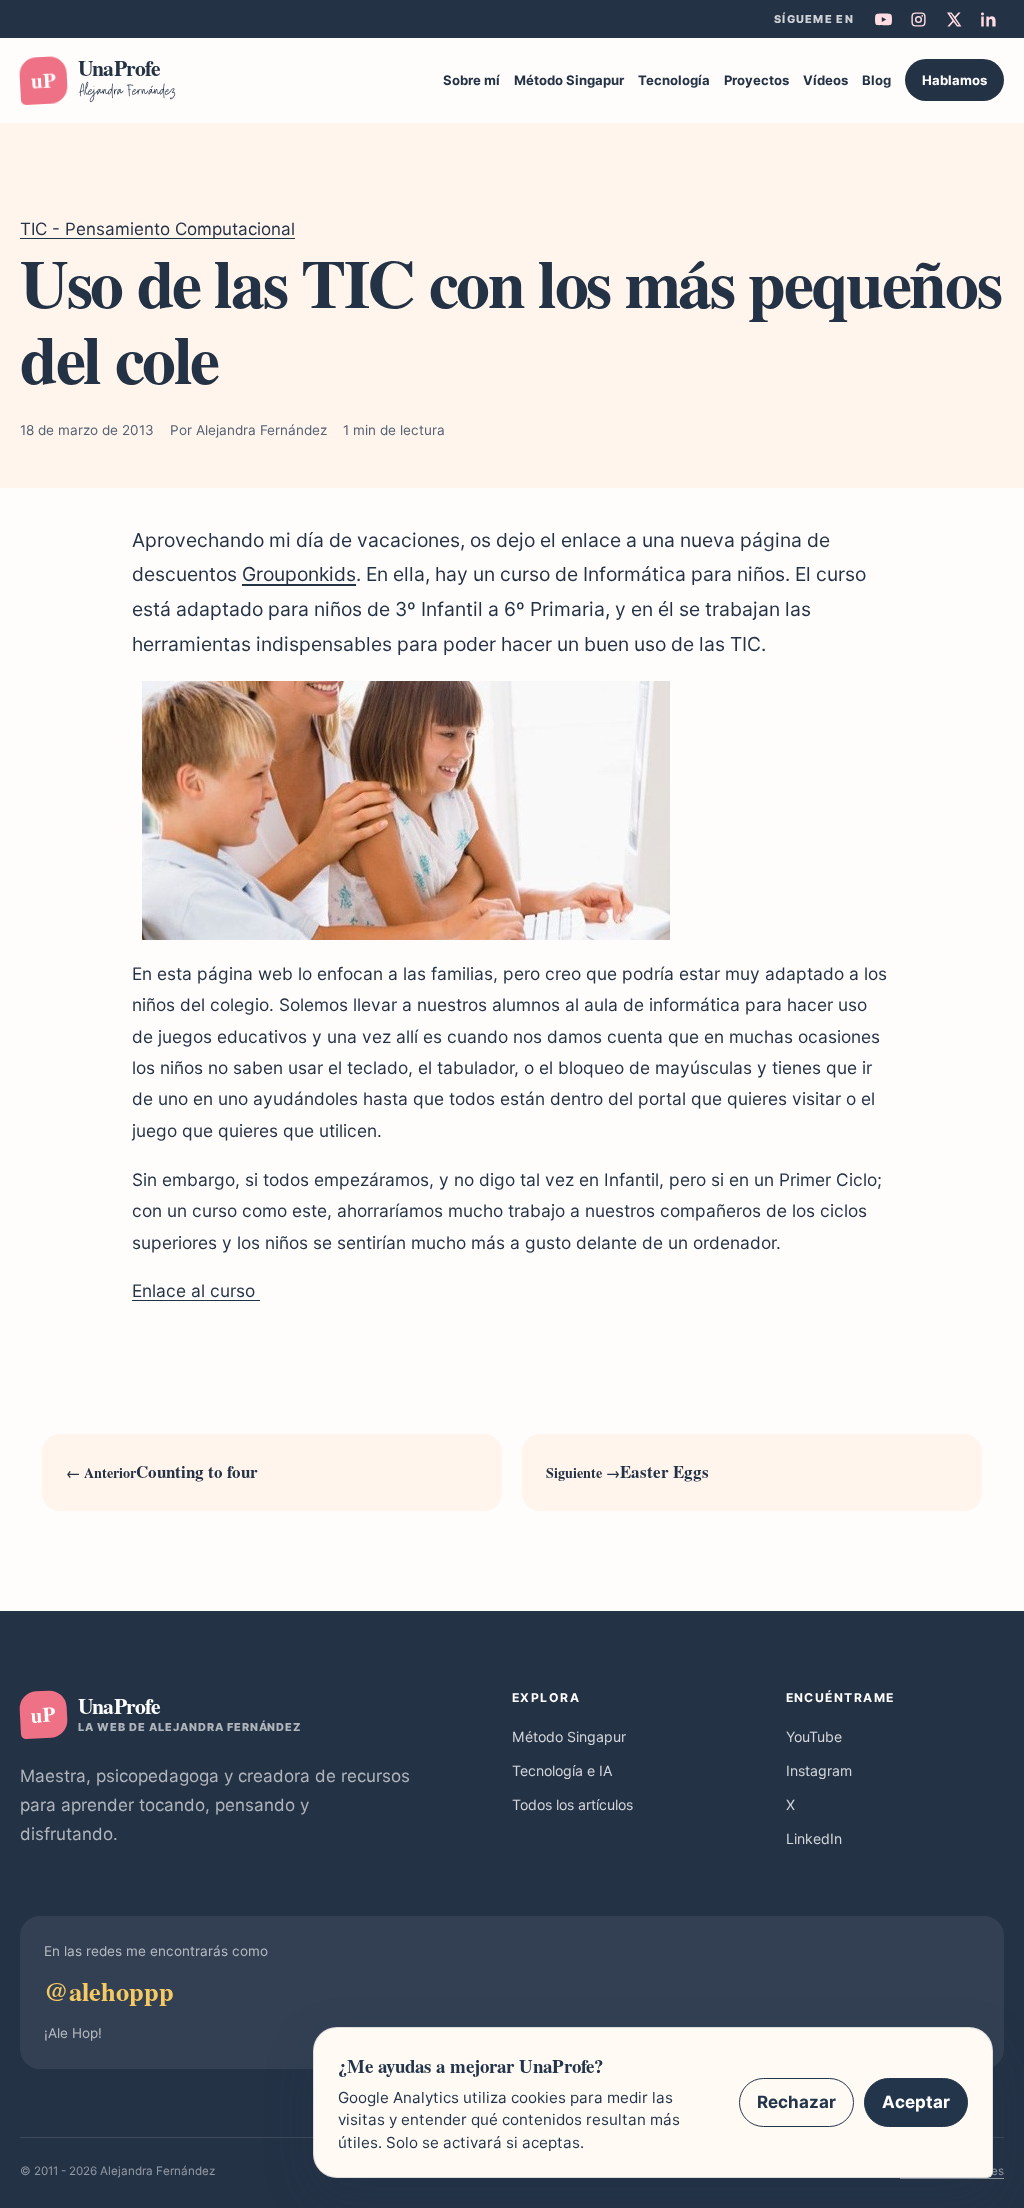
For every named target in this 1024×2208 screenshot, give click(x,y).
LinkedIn (814, 1838)
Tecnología (674, 80)
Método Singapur (569, 80)
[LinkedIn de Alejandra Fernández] (988, 19)
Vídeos (825, 80)
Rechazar (796, 2102)
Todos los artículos (572, 1804)
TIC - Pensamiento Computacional (157, 229)
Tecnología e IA (562, 1770)
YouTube (814, 1736)
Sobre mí (471, 80)
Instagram (819, 1770)
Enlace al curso (196, 1290)
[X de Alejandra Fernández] (953, 19)
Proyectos (756, 80)
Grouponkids (299, 574)
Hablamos (954, 80)
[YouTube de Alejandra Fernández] (883, 19)
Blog (876, 80)
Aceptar (916, 2102)
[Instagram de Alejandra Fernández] (918, 19)
